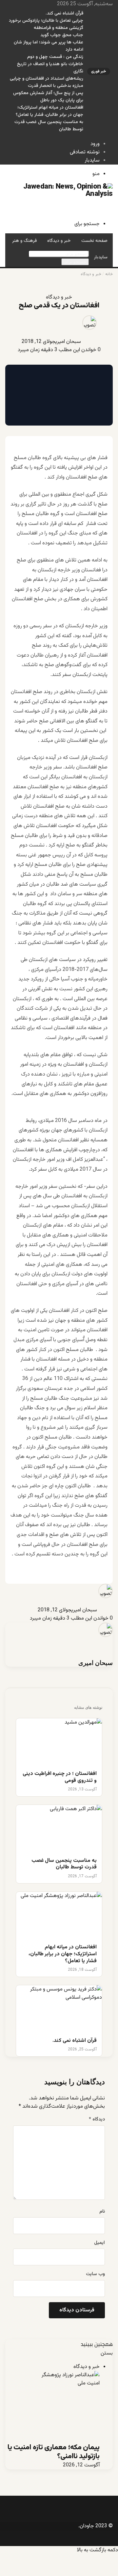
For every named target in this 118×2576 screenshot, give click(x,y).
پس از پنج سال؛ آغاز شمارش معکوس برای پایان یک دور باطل (48, 97)
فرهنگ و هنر (24, 241)
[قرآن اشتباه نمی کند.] (59, 2009)
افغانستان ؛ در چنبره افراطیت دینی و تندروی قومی (60, 1778)
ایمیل (99, 2243)
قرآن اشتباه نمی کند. (64, 13)
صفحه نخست (94, 241)
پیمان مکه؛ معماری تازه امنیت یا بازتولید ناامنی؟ (54, 2452)
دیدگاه (97, 2120)
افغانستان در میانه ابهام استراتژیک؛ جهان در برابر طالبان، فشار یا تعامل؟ (49, 111)
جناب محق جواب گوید (62, 35)
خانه (109, 274)
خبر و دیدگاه (59, 241)
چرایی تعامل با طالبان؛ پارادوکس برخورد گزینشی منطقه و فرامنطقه (46, 24)
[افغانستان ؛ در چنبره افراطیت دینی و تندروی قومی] (59, 1743)
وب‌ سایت (95, 2274)
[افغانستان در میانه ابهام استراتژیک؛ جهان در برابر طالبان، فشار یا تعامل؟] (59, 1916)
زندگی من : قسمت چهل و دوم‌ (55, 57)
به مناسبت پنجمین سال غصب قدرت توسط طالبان (64, 1864)
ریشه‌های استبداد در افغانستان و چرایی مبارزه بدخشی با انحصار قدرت (47, 82)
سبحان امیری (68, 342)
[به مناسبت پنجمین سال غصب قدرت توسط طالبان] (59, 1829)
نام (102, 2212)
